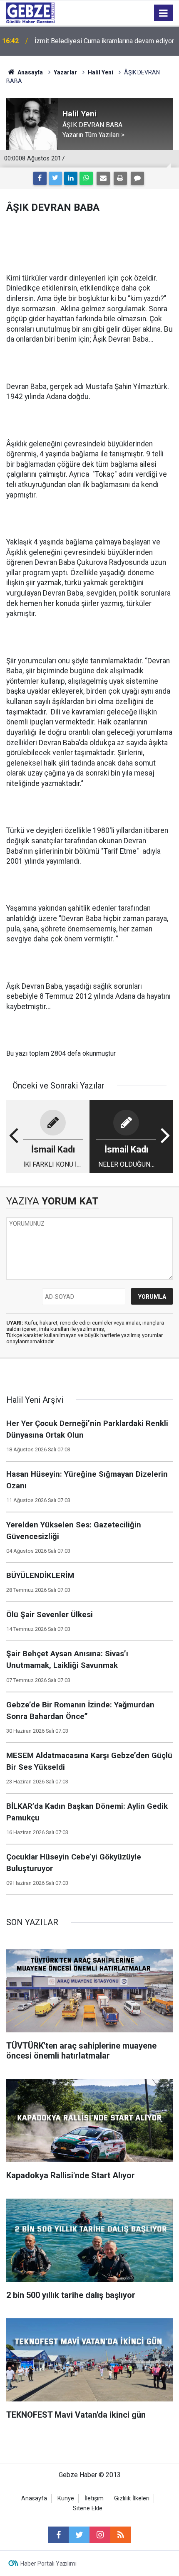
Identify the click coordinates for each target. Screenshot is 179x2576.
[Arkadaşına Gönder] (103, 178)
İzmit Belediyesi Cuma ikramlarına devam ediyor (104, 41)
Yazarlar (65, 72)
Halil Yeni (101, 72)
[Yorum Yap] (137, 178)
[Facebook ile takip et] (58, 2535)
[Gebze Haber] (30, 12)
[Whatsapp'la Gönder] (86, 178)
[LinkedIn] (71, 178)
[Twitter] (55, 178)
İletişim (94, 2498)
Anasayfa (30, 72)
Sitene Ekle (88, 2508)
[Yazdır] (120, 178)
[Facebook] (40, 178)
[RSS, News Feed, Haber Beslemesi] (121, 2535)
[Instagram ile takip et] (100, 2535)
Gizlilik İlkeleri (132, 2498)
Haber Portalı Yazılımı (48, 2564)
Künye (66, 2498)
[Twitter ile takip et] (79, 2535)
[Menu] (164, 13)
